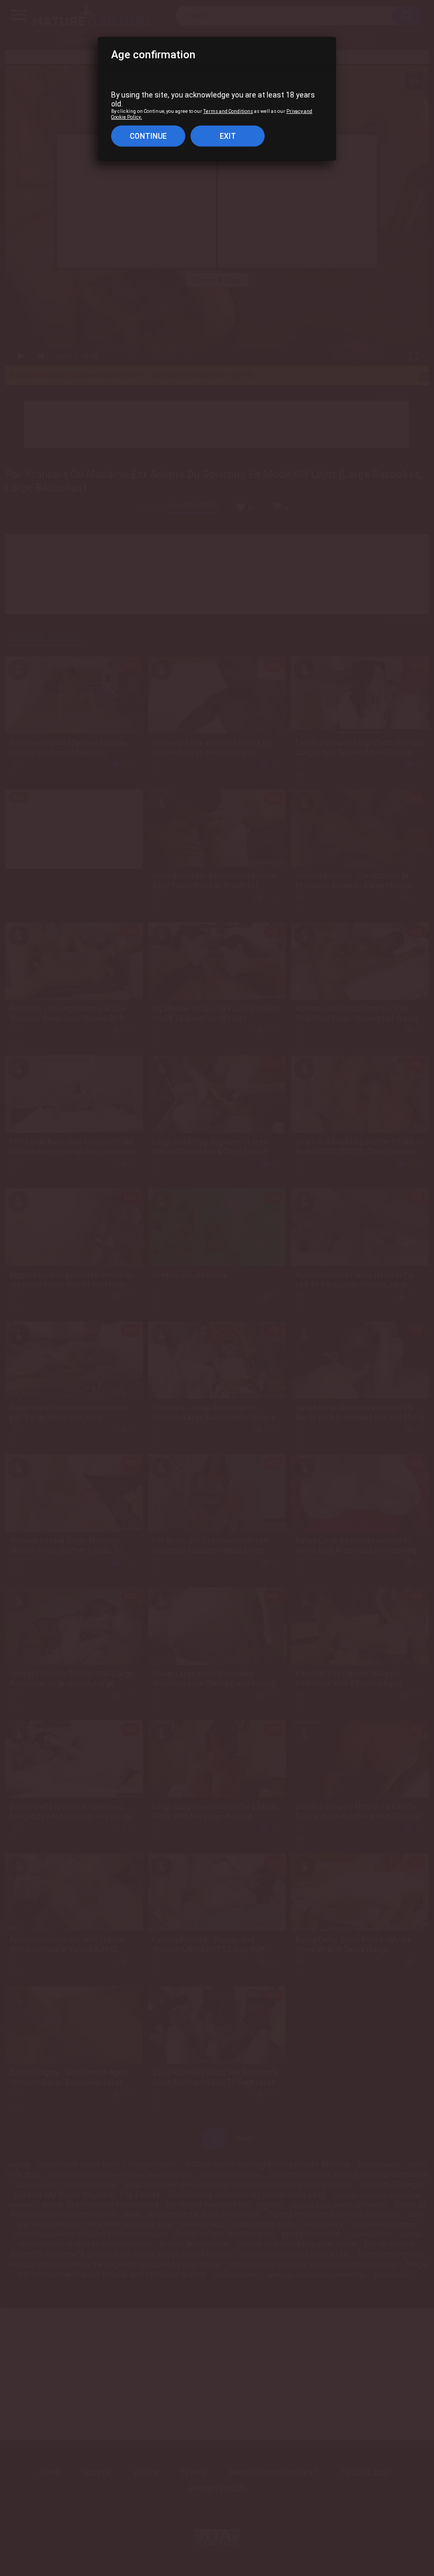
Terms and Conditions (228, 111)
